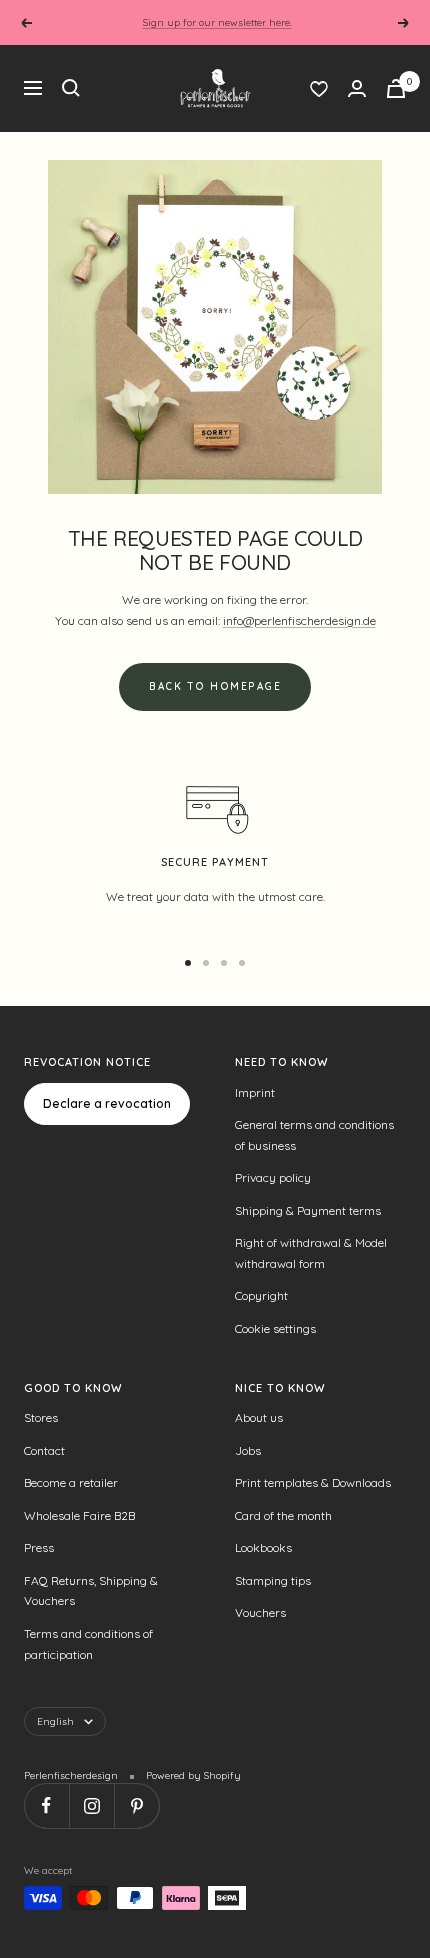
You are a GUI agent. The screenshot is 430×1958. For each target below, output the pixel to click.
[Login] (357, 88)
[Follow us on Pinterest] (136, 1805)
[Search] (71, 88)
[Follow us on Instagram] (91, 1805)
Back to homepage (215, 686)
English (55, 1721)
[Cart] (396, 88)
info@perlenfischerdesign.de (299, 620)
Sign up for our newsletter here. (217, 22)
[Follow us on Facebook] (46, 1805)
